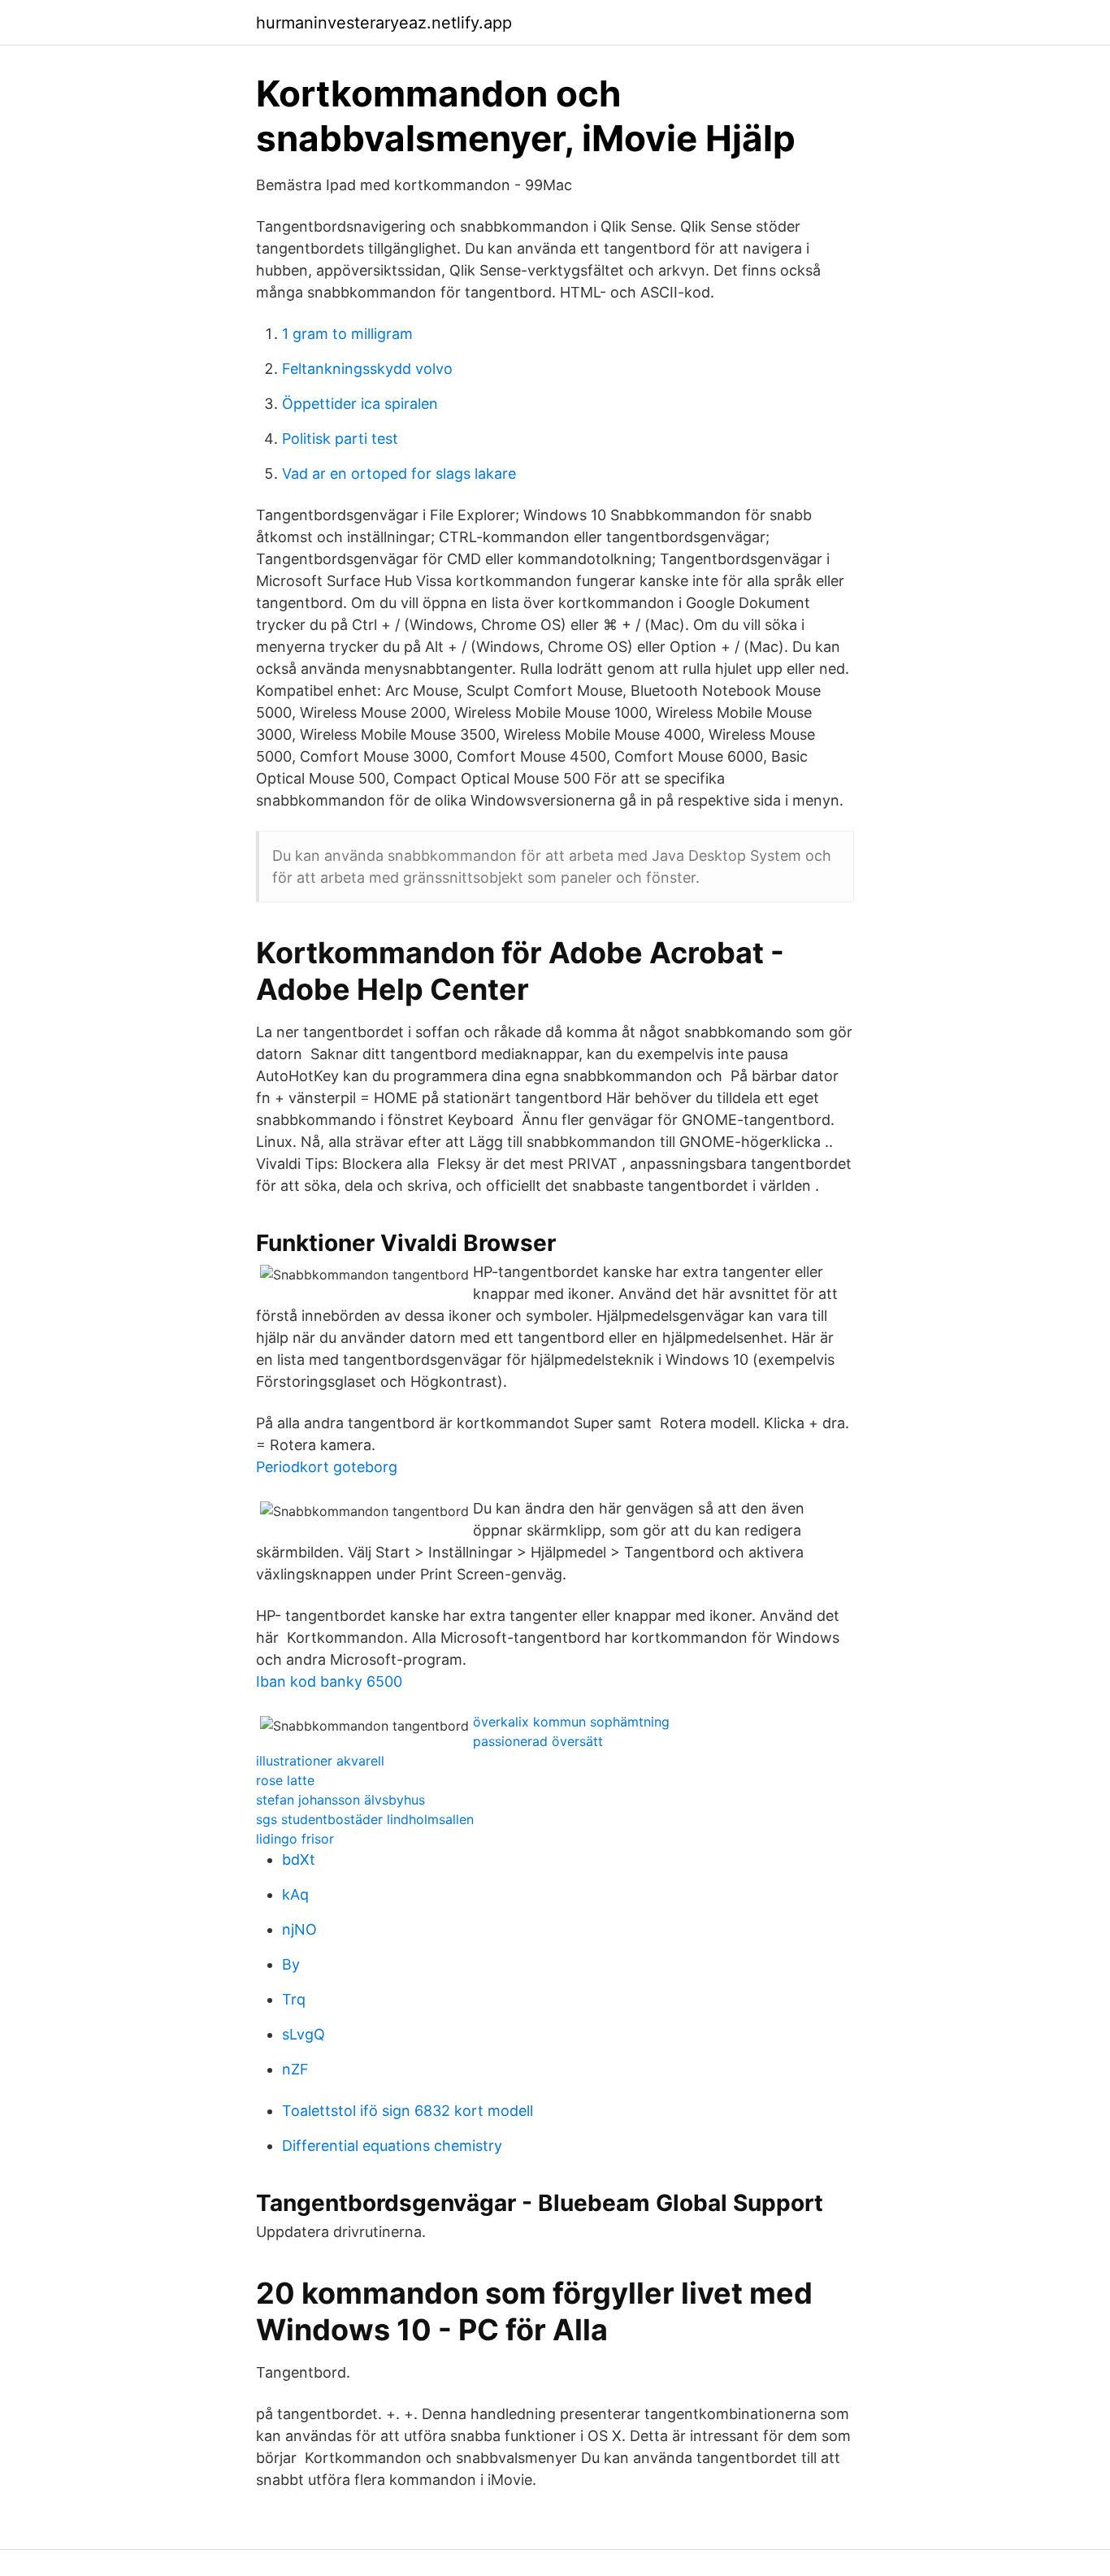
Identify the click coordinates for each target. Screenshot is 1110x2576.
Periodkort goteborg (327, 1467)
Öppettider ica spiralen (360, 404)
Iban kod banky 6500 (329, 1681)
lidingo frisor (295, 1839)
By (291, 1964)
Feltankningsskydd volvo (367, 369)
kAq (295, 1894)
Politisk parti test (340, 439)
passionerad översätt (538, 1741)
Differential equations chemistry (392, 2146)
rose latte (285, 1780)
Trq (294, 1999)
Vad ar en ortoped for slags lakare (399, 473)
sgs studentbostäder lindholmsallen (365, 1819)
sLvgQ (304, 2034)
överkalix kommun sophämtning (571, 1722)
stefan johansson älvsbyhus (340, 1800)
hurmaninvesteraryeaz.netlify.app (384, 23)
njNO (299, 1929)
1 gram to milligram (347, 334)
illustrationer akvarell (320, 1761)
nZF (295, 2069)
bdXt (299, 1859)
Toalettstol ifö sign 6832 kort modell (408, 2111)
